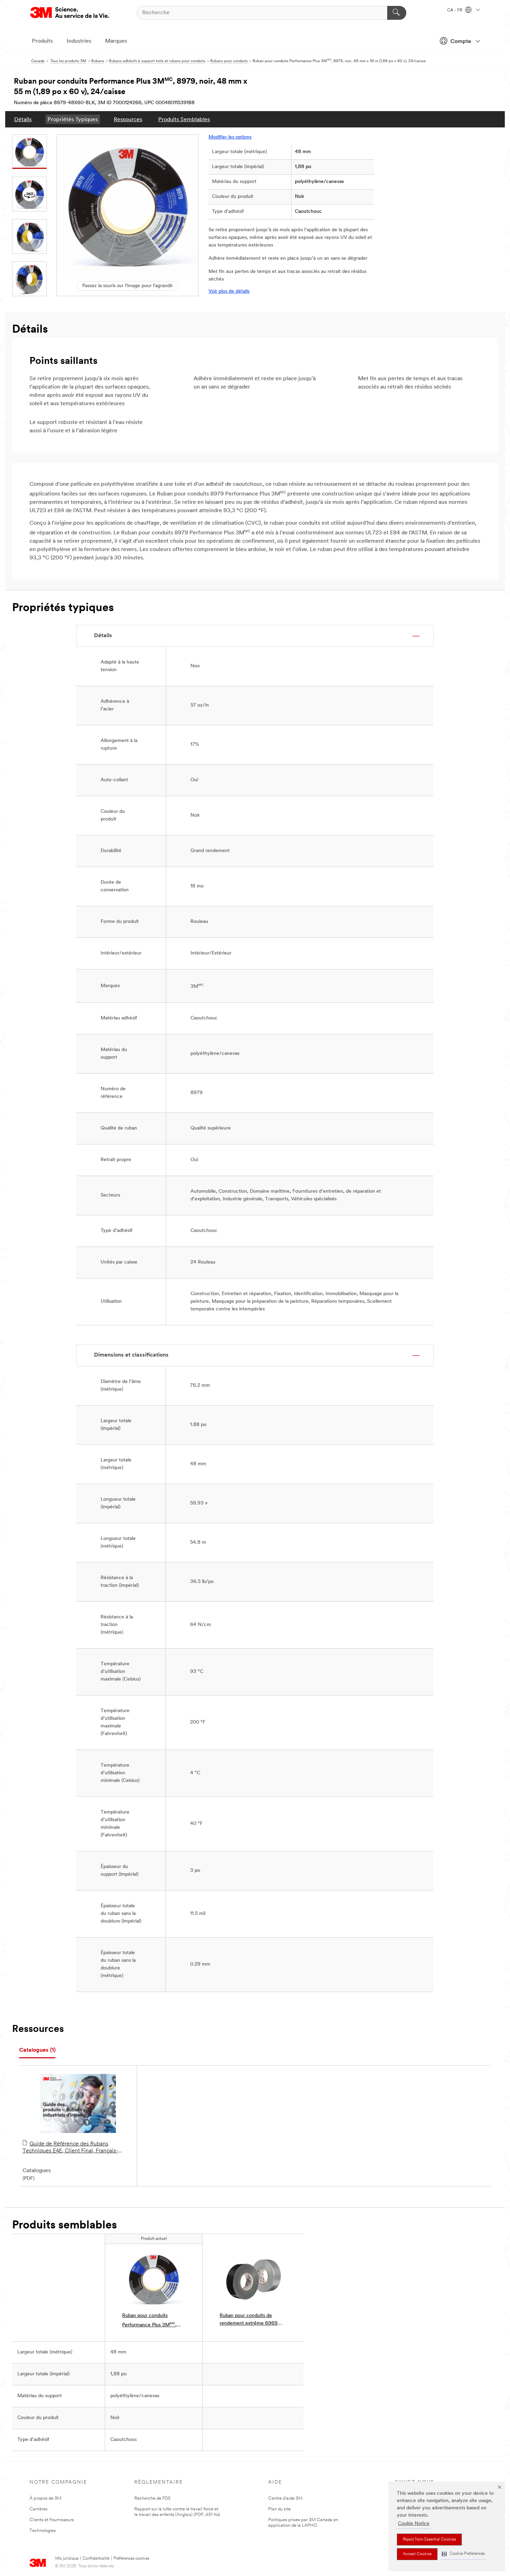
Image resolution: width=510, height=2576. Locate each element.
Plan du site (279, 2509)
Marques (116, 41)
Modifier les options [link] (230, 137)
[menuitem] (23, 119)
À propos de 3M (45, 2498)
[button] (463, 2554)
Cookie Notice (414, 2524)
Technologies (43, 2531)
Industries (79, 41)
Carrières (39, 2509)
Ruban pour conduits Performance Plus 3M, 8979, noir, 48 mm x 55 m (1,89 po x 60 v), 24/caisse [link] (151, 2321)
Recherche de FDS (152, 2498)
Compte (461, 42)
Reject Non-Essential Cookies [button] (429, 2540)
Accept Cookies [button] (417, 2554)
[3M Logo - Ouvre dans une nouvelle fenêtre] (70, 13)
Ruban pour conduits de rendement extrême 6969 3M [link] (249, 2320)
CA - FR (455, 10)
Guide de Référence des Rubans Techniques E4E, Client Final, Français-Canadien (70, 2148)
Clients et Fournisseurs (52, 2520)
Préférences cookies (131, 2559)
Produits (42, 41)
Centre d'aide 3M (285, 2498)
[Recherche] (397, 13)
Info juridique (67, 2559)
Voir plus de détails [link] (229, 291)
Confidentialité (96, 2559)
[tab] (37, 2050)
